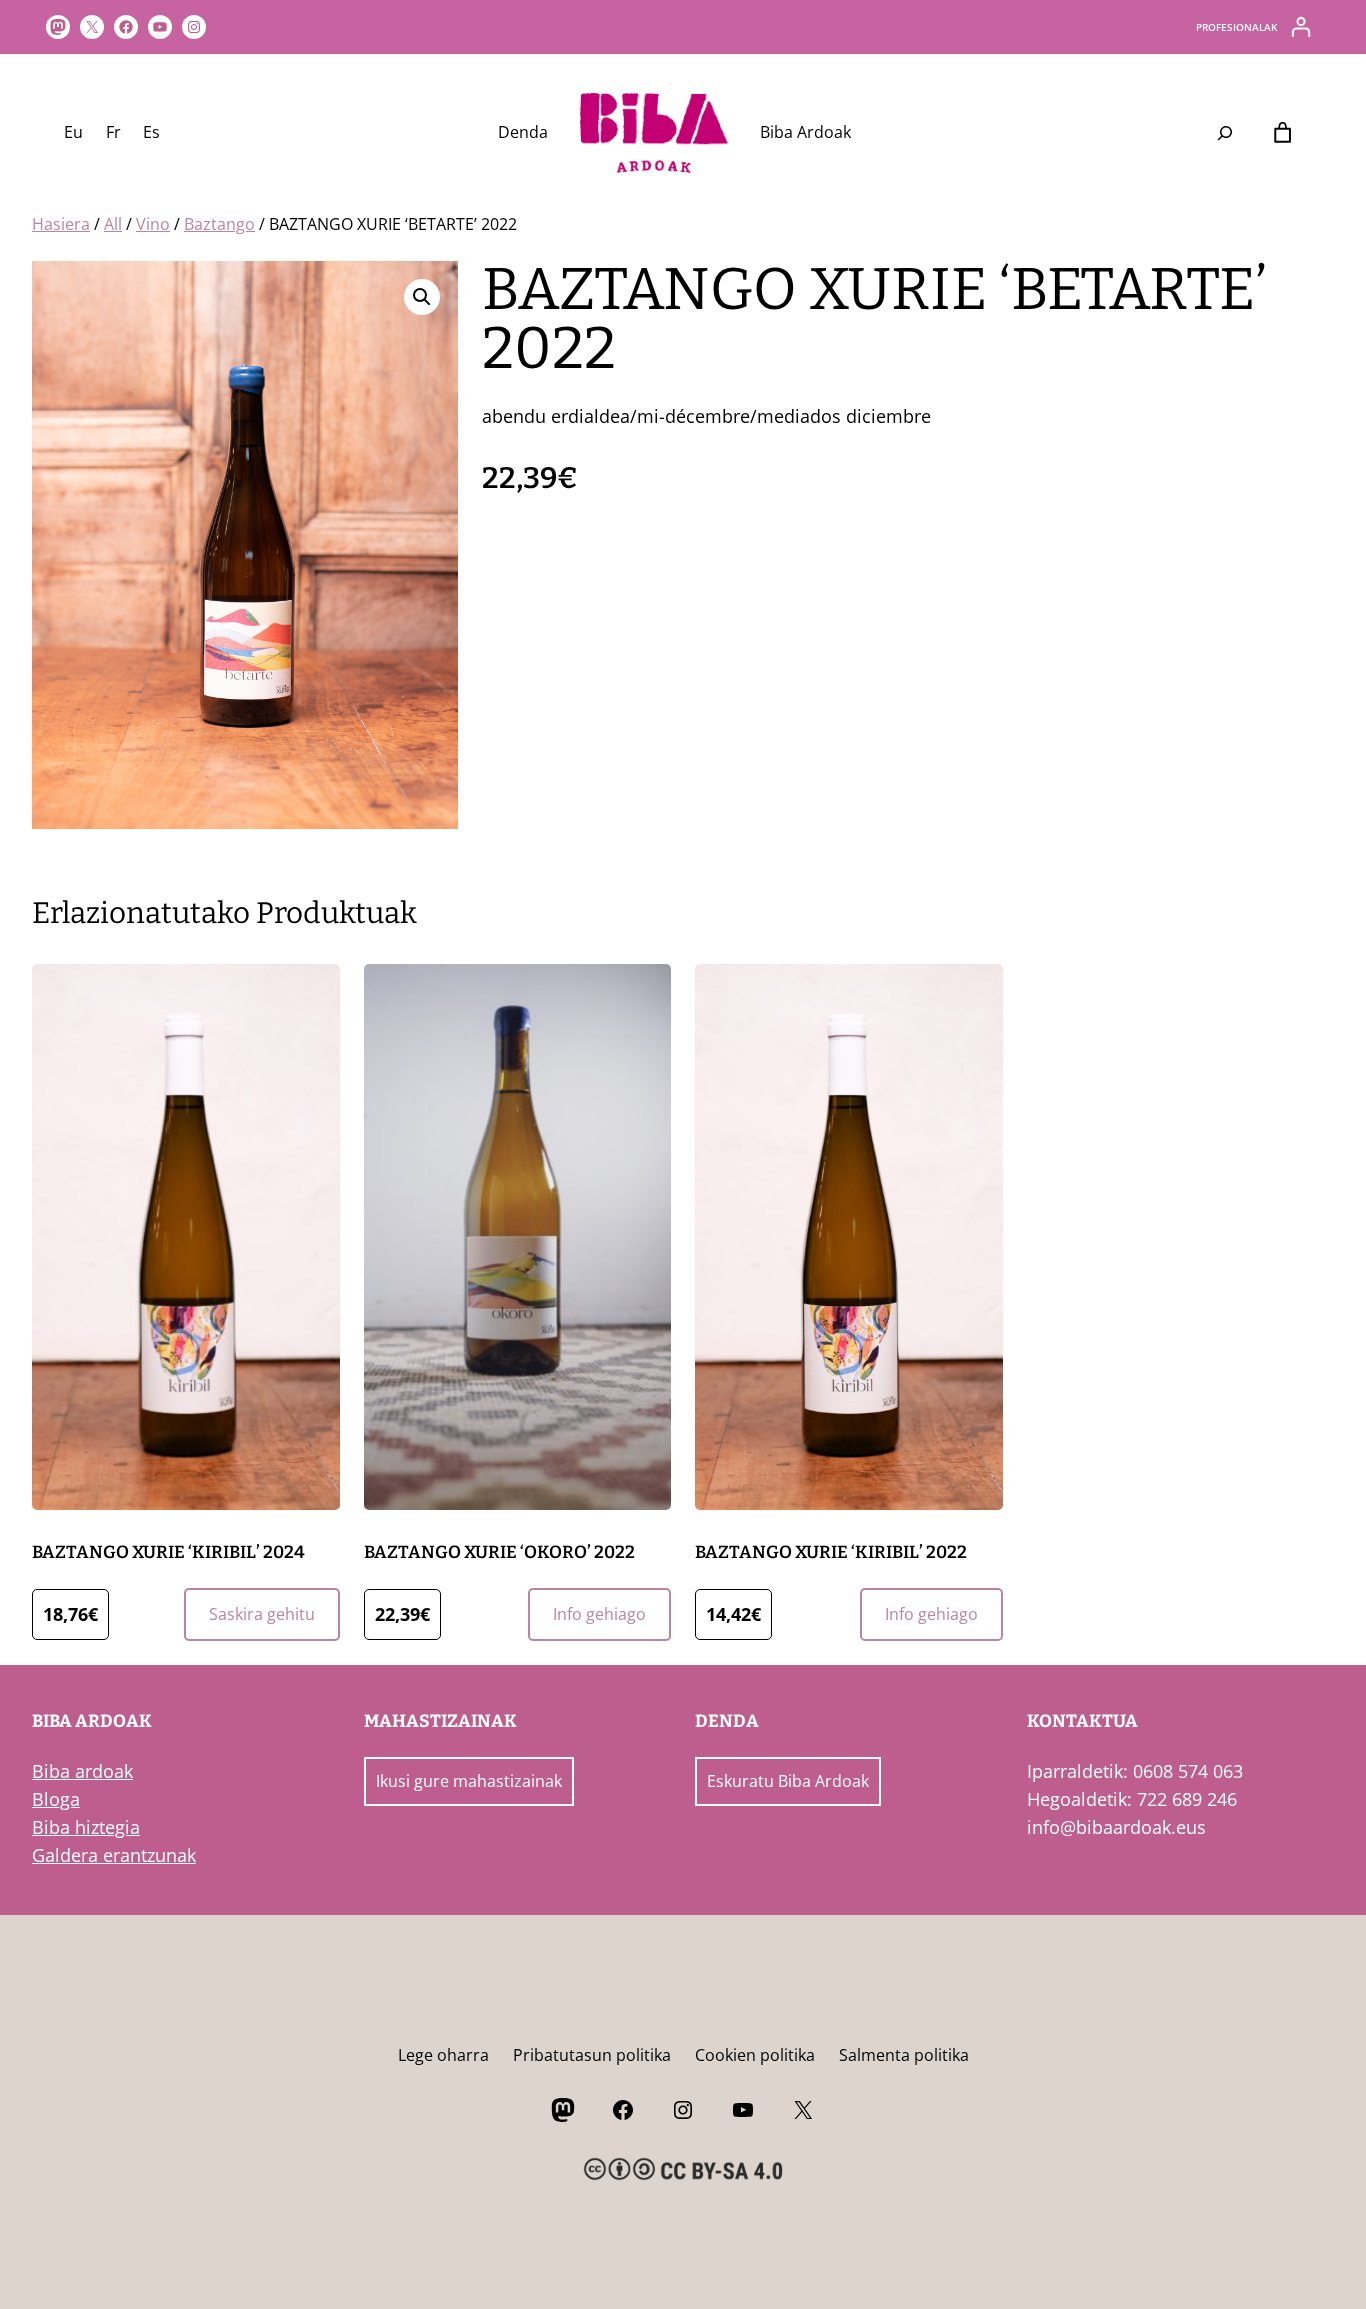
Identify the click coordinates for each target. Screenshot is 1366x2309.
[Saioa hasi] (1301, 27)
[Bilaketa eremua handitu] (1225, 133)
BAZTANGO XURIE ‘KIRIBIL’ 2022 (831, 1552)
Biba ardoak (82, 1771)
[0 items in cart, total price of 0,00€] (1282, 133)
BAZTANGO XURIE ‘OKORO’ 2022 (499, 1552)
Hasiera (61, 224)
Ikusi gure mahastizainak (469, 1781)
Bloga (56, 1799)
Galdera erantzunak (114, 1855)
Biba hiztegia (86, 1827)
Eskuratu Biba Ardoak (788, 1781)
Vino (153, 224)
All (113, 224)
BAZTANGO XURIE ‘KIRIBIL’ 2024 (168, 1552)
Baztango (219, 224)
